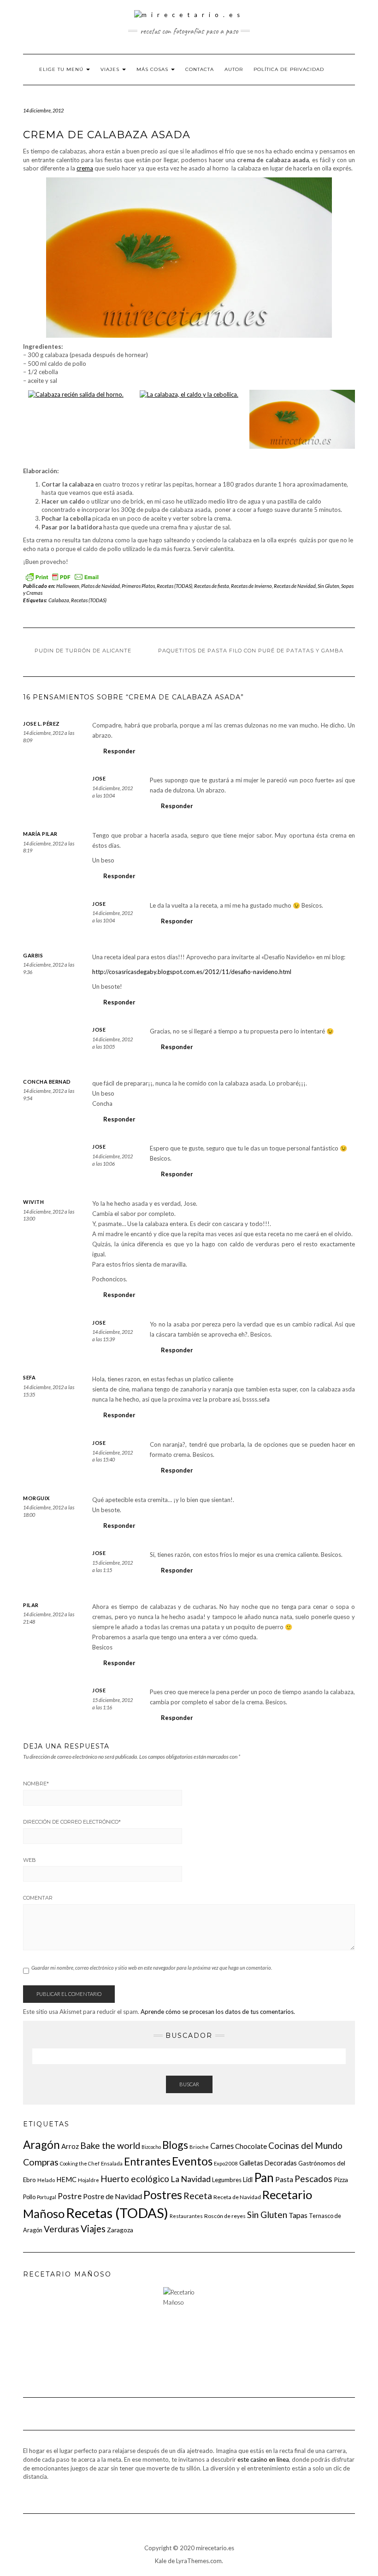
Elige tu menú (62, 69)
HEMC (66, 2179)
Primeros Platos (138, 586)
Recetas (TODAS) (174, 586)
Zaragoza (120, 2230)
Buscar (189, 2084)
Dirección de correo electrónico (72, 1822)
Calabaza (59, 600)
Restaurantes (186, 2216)
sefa (29, 1377)
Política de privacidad (289, 69)
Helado (46, 2180)
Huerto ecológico (135, 2179)
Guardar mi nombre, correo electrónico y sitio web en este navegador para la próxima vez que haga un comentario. (152, 1968)
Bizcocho (151, 2147)
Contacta (200, 69)
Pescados (313, 2179)
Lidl (248, 2180)
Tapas (298, 2215)
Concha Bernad (47, 1082)
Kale (161, 2561)
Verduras (62, 2229)
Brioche (199, 2147)
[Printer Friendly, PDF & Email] (62, 576)
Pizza (341, 2180)
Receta (198, 2196)
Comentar (38, 1898)
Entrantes (147, 2161)
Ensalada (112, 2163)
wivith (33, 1202)
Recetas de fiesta (212, 586)
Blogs (175, 2145)
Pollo (29, 2197)
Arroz (70, 2146)
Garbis (33, 955)
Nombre (36, 1784)
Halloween (68, 586)
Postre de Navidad (112, 2196)
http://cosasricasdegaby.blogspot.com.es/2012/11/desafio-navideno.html (192, 972)
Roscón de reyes (225, 2216)
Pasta (284, 2179)
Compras (41, 2162)
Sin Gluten (328, 586)
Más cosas (153, 69)
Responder (119, 751)
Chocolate (251, 2146)
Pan (264, 2177)
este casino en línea (263, 2459)
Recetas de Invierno (251, 586)
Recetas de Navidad (295, 586)
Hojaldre (89, 2180)
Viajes (111, 69)
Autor (234, 69)
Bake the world (110, 2145)
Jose (99, 778)
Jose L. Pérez (41, 724)
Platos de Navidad (100, 586)
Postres (163, 2195)
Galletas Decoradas (268, 2163)
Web (30, 1860)
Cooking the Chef (80, 2163)
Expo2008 (226, 2163)
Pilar (31, 1605)
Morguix (36, 1498)
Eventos (192, 2161)
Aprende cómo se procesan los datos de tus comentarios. (218, 2012)
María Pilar (40, 834)
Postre (70, 2196)
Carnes (222, 2146)
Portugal (47, 2197)
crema (85, 168)
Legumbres (227, 2180)
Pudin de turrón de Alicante (83, 651)
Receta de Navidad (237, 2197)
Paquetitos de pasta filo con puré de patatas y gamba (251, 651)
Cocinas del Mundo (305, 2145)
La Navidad (191, 2179)
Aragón (41, 2145)
